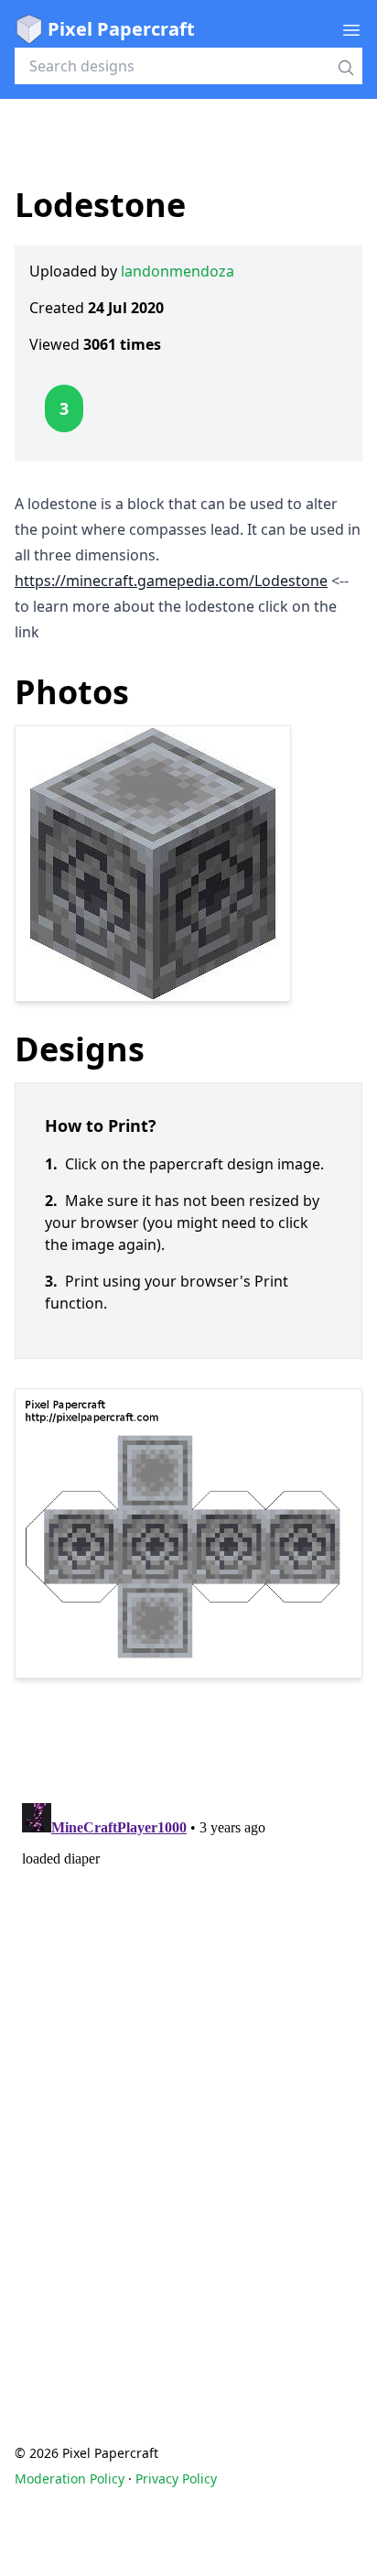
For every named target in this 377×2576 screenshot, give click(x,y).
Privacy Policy (176, 2478)
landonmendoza (178, 271)
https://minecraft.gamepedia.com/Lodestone (171, 581)
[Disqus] (188, 2025)
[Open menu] (351, 29)
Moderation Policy (70, 2478)
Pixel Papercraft (121, 29)
